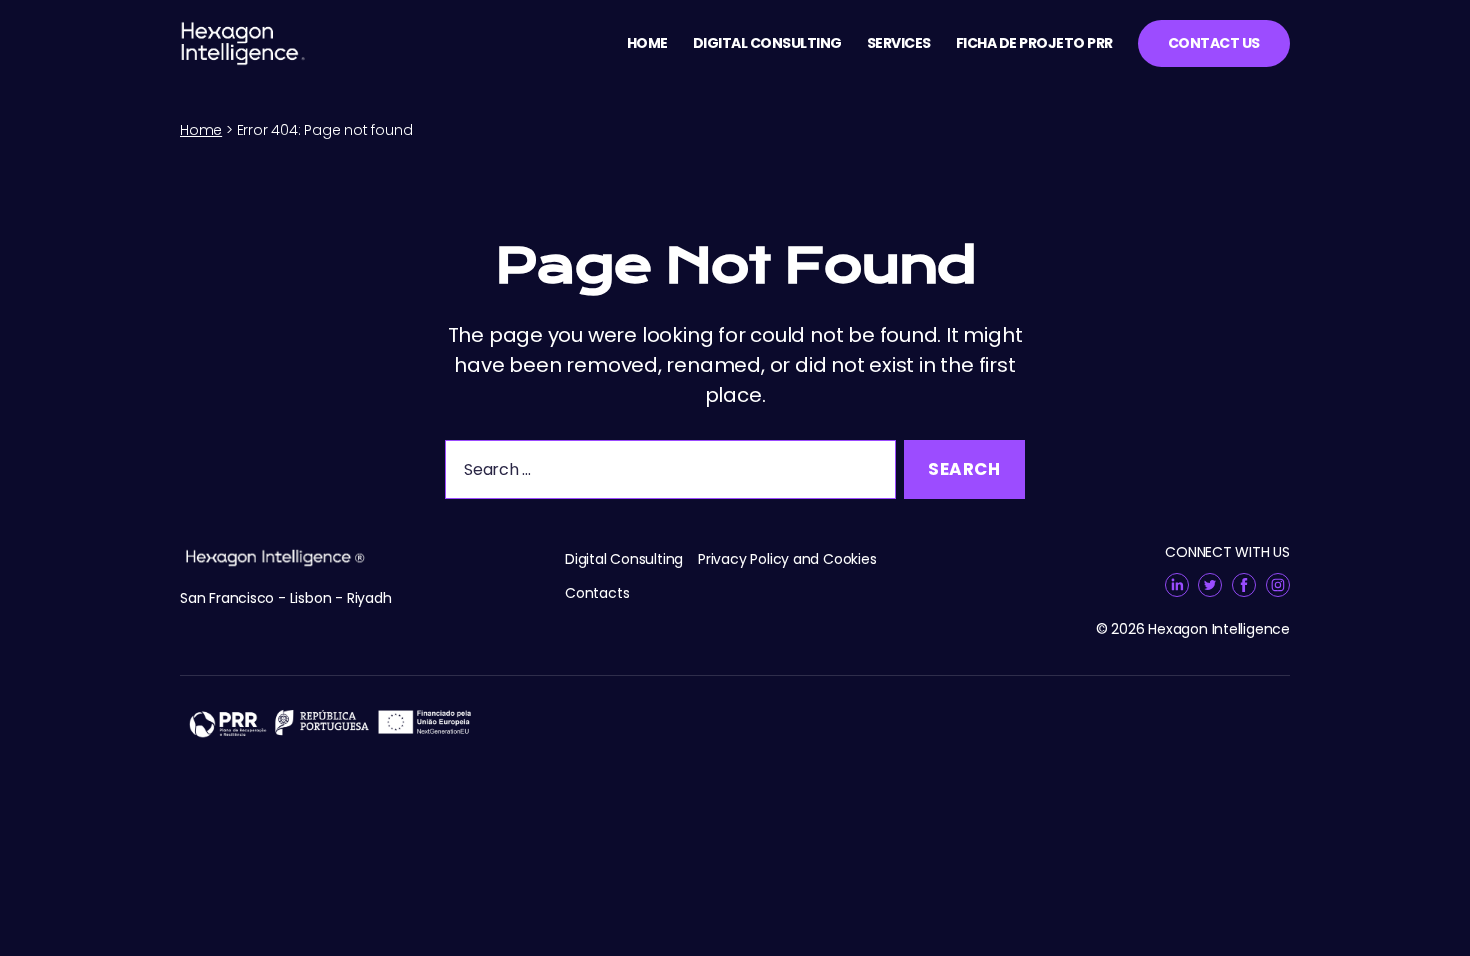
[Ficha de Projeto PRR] (735, 722)
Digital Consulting (767, 43)
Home (647, 43)
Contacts (597, 593)
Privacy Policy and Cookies (787, 559)
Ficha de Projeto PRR (1034, 43)
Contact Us (1214, 43)
